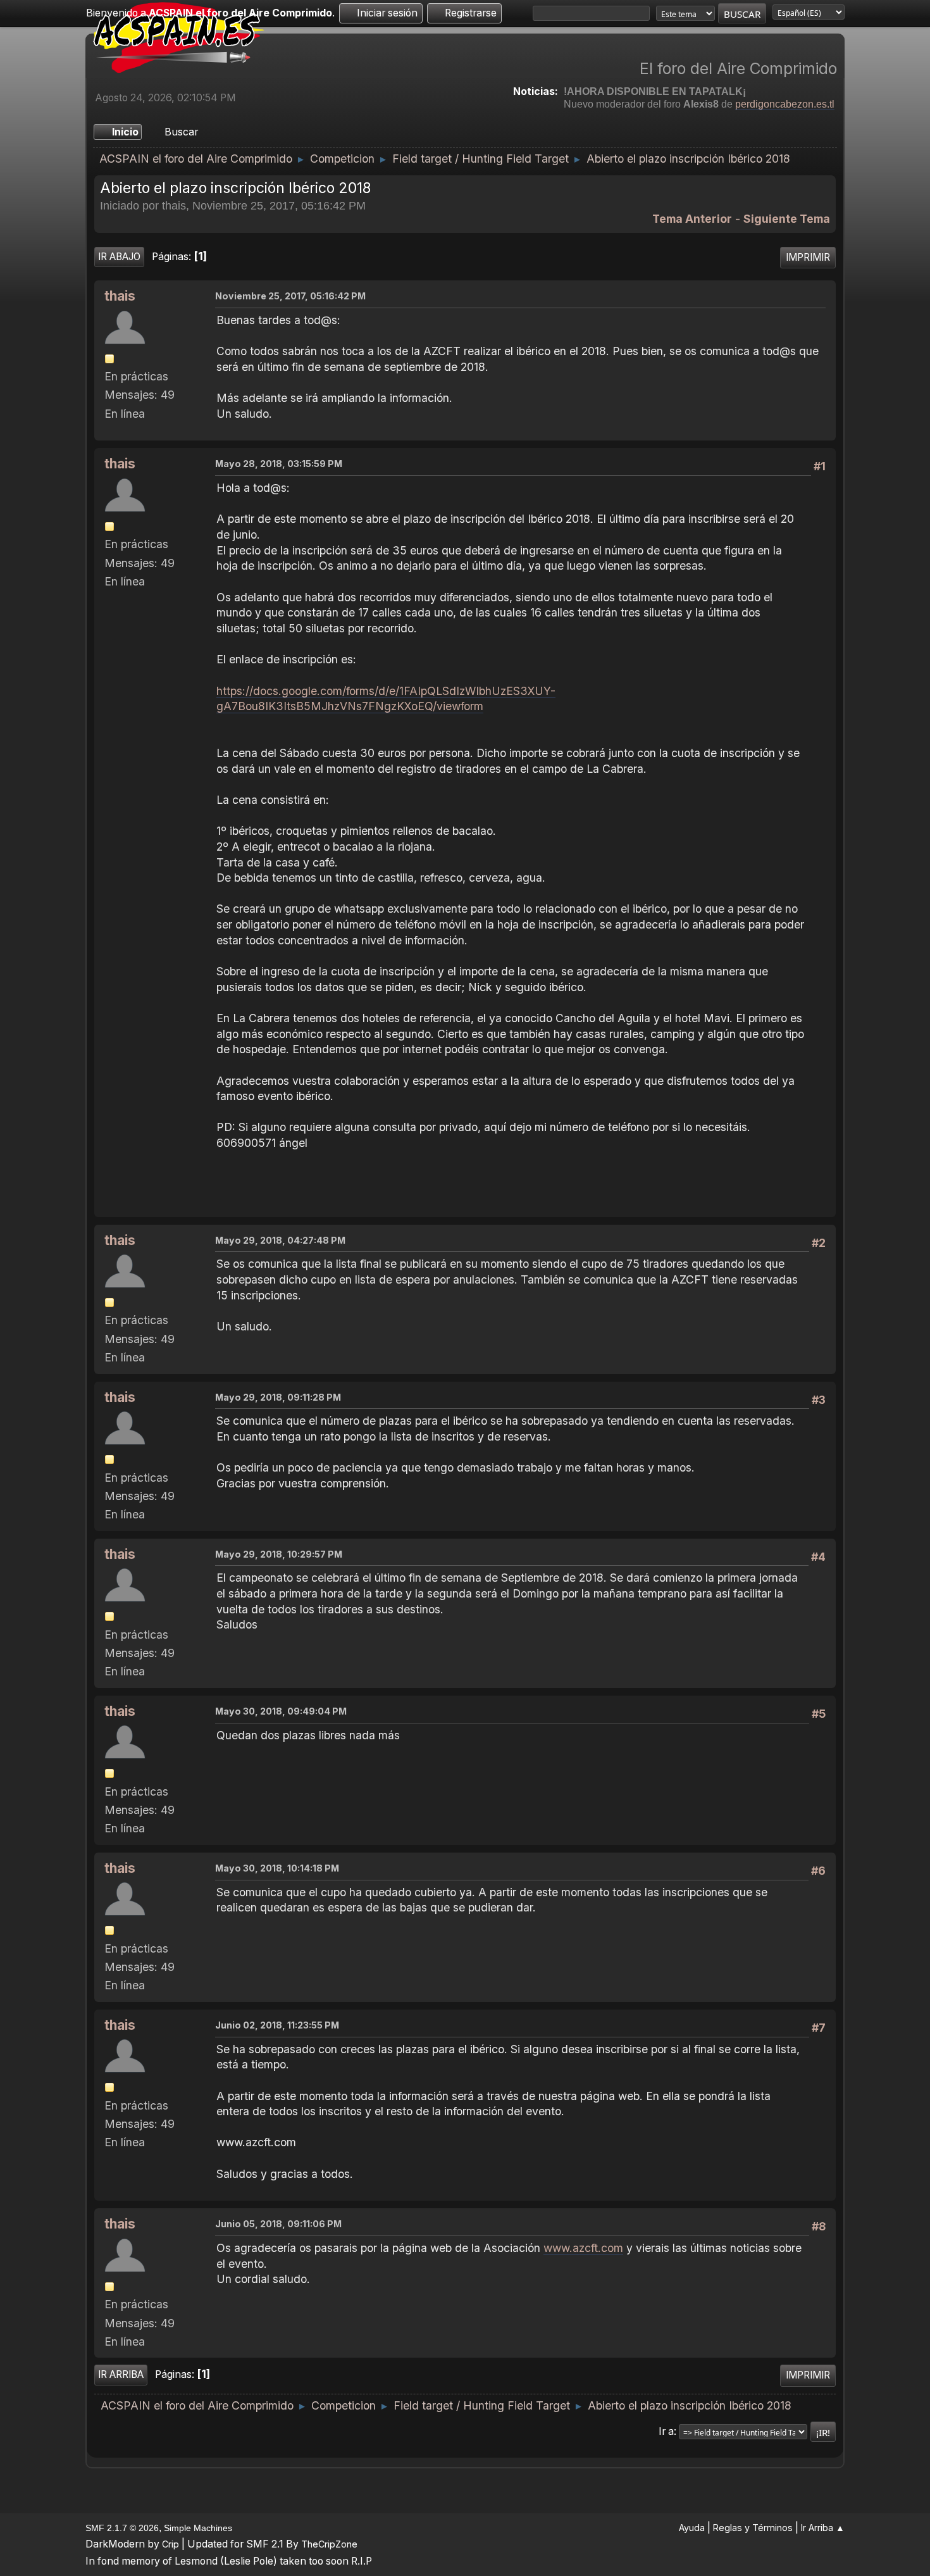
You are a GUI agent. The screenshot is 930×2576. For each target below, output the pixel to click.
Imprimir (808, 257)
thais (120, 296)
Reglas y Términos (753, 2528)
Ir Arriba (121, 2374)
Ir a (666, 2431)
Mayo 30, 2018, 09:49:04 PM (281, 1711)
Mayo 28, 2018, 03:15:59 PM (279, 464)
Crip (170, 2544)
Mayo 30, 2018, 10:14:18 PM (277, 1868)
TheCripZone (329, 2544)
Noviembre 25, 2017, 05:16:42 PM (290, 296)
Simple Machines (198, 2528)
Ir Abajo (119, 257)
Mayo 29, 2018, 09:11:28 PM (278, 1397)
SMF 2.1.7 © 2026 (122, 2528)
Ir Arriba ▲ (823, 2528)
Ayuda (692, 2528)
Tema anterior (692, 219)
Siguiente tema (787, 219)
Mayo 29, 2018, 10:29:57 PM (279, 1554)
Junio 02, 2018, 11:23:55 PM (277, 2025)
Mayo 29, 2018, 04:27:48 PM (280, 1240)
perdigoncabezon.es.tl (785, 104)
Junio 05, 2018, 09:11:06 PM (278, 2224)
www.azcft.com (583, 2248)
